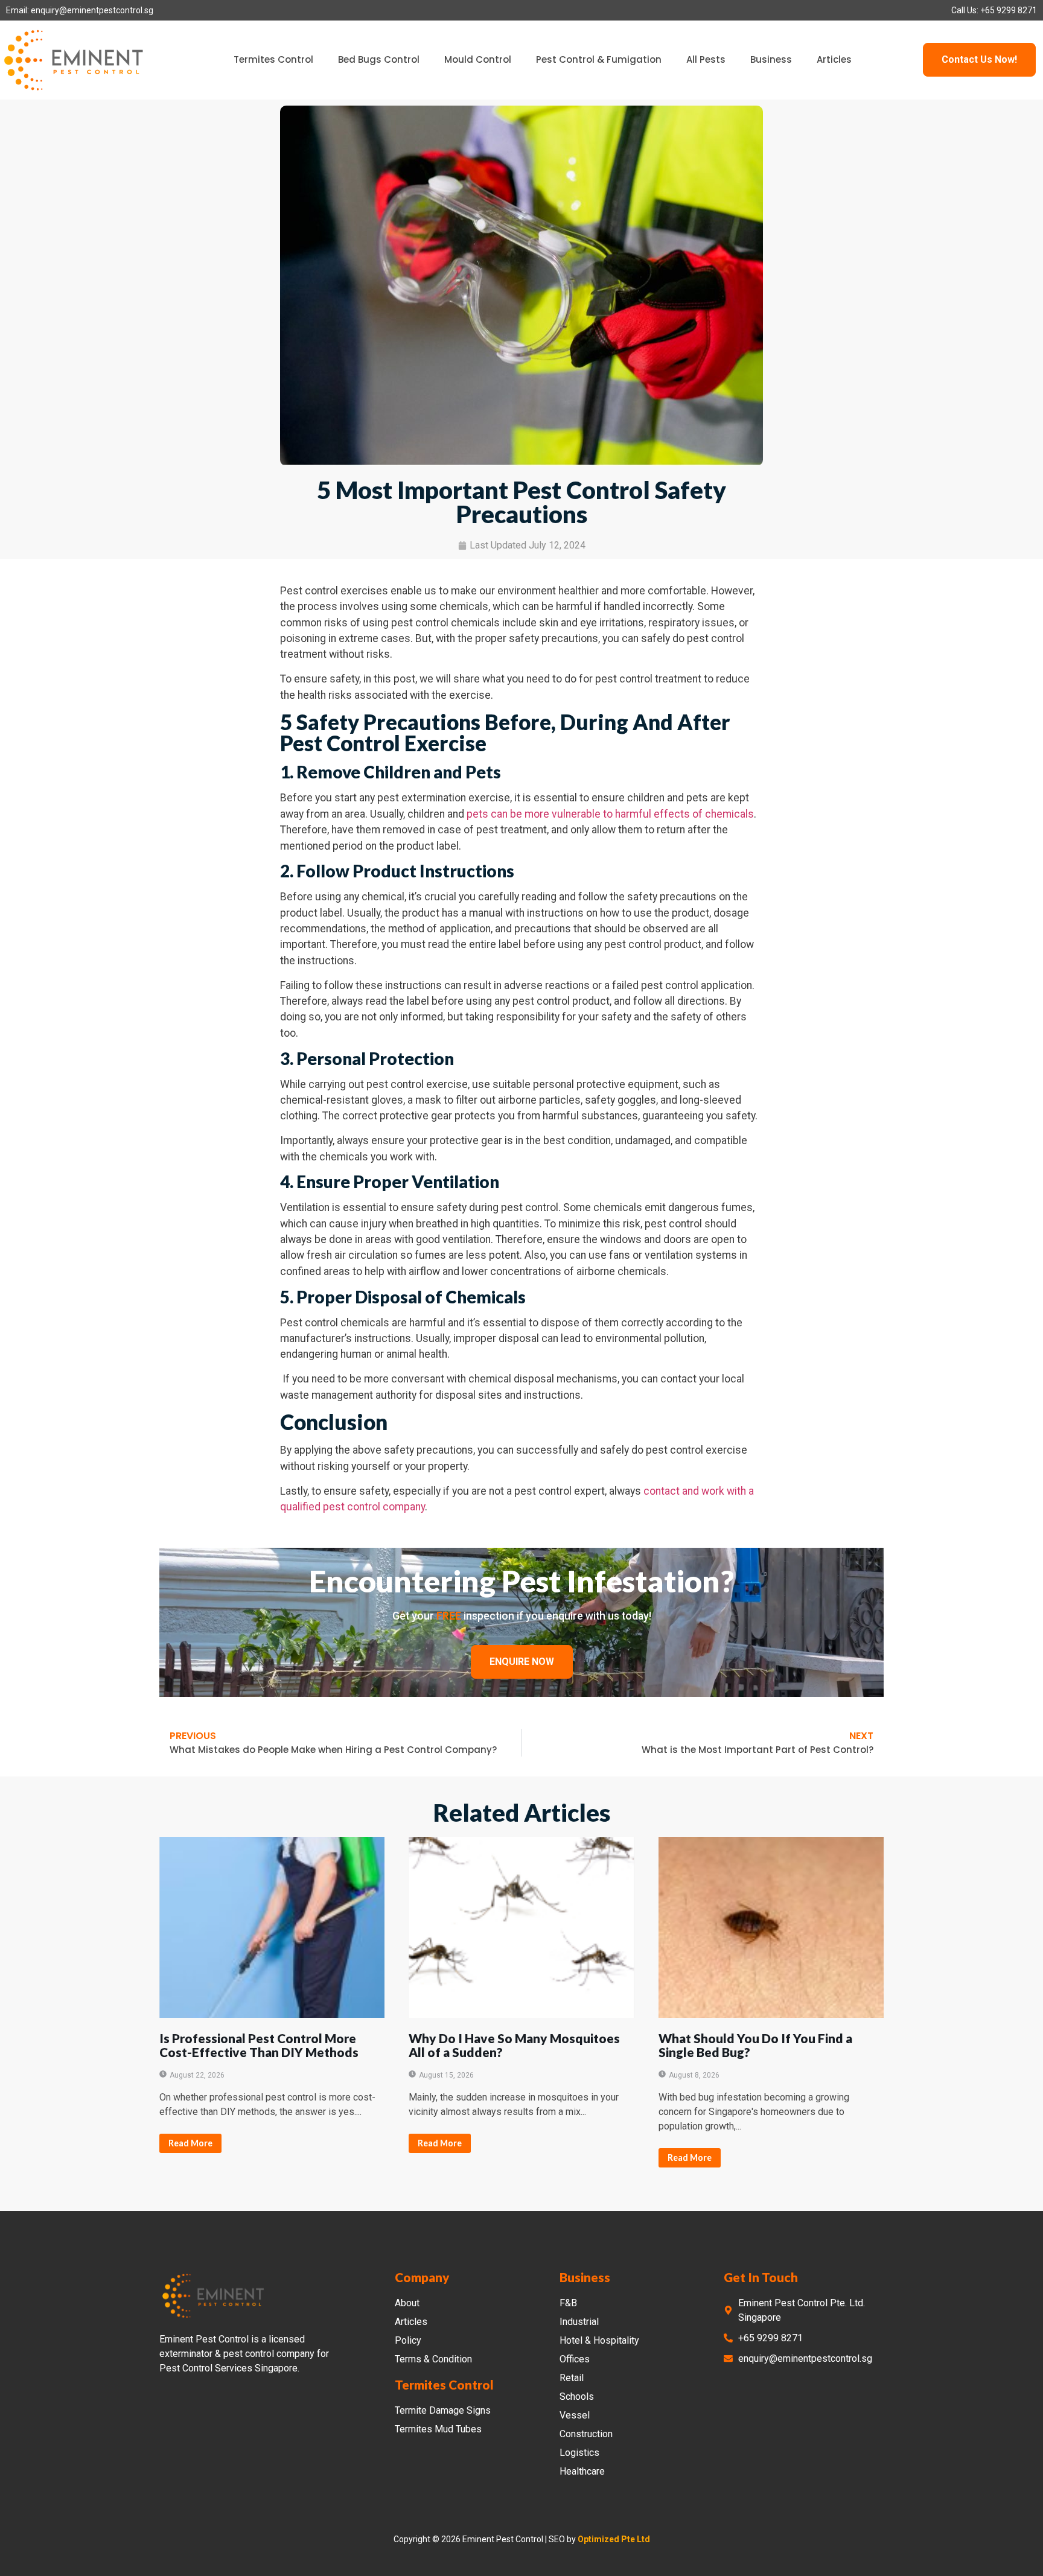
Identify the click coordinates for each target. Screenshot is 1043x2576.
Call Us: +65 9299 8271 (994, 10)
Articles (834, 59)
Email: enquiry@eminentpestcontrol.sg (80, 10)
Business (771, 59)
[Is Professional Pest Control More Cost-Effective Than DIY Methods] (272, 1927)
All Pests (706, 59)
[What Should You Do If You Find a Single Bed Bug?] (771, 1927)
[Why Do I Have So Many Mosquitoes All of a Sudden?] (521, 1927)
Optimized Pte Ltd (614, 2539)
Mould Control (478, 59)
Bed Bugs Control (379, 59)
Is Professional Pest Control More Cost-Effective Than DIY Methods (259, 2045)
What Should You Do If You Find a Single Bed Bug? (755, 2045)
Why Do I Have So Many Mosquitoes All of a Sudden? (514, 2045)
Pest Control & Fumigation (599, 59)
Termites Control (273, 59)
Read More (190, 2143)
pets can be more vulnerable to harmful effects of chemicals (610, 814)
